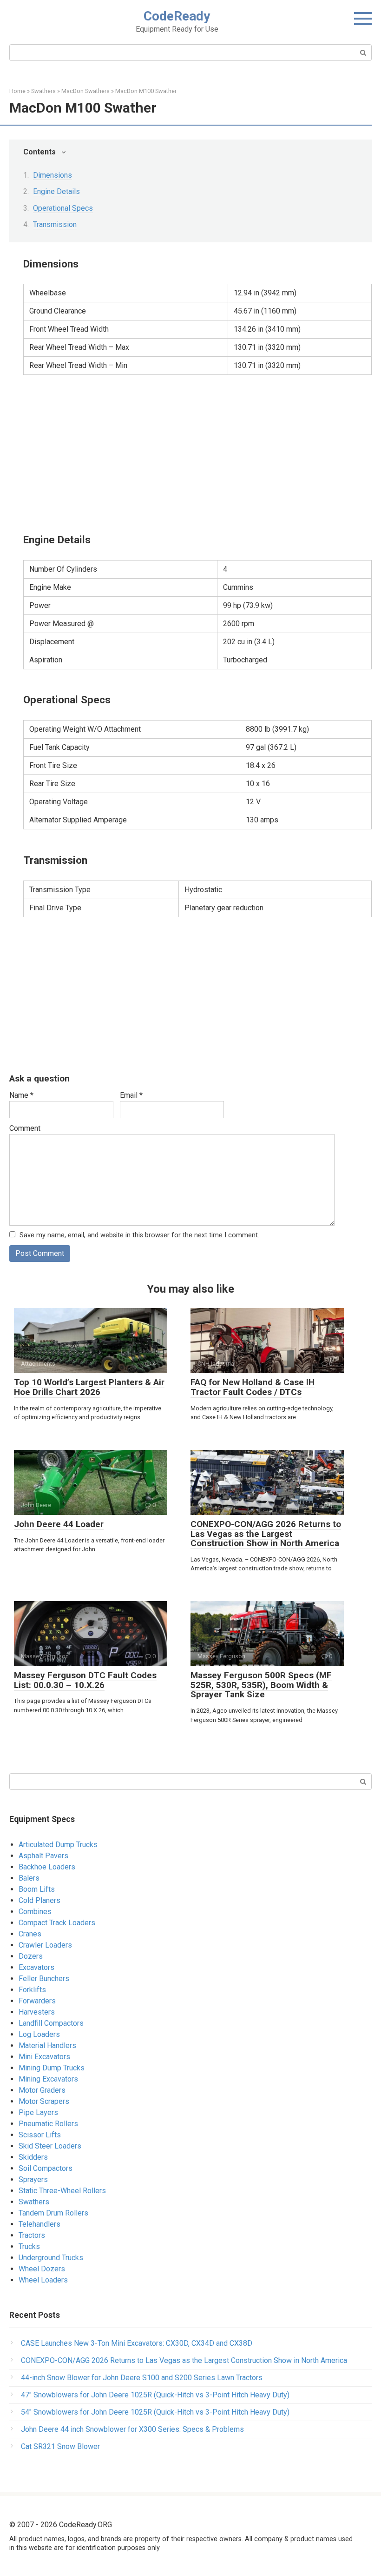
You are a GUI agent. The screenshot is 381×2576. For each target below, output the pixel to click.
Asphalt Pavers (43, 1856)
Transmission (55, 224)
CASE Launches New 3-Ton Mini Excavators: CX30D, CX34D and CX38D (137, 2343)
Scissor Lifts (40, 2135)
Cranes (30, 1934)
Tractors (32, 2235)
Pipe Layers (38, 2112)
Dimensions (53, 175)
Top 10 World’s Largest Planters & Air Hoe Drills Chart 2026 (89, 1387)
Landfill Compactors (51, 2023)
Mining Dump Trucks (52, 2068)
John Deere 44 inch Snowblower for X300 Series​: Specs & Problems (132, 2429)
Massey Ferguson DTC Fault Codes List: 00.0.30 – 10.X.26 (85, 1680)
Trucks (29, 2246)
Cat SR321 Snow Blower (60, 2446)
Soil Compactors (46, 2168)
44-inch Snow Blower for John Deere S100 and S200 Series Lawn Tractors (142, 2378)
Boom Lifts (37, 1889)
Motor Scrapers (44, 2101)
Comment (25, 1128)
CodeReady (177, 16)
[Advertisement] (197, 453)
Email (131, 1095)
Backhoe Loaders (47, 1867)
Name (21, 1095)
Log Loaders (39, 2034)
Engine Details (56, 191)
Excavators (36, 1967)
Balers (29, 1878)
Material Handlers (47, 2045)
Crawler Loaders (45, 1945)
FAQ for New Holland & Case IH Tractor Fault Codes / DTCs (253, 1387)
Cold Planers (39, 1900)
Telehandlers (39, 2224)
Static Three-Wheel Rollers (62, 2191)
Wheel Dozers (42, 2269)
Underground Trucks (51, 2258)
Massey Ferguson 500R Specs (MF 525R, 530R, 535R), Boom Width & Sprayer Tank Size (261, 1685)
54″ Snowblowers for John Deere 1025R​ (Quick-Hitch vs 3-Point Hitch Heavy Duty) (155, 2412)
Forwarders (37, 2001)
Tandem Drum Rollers (53, 2213)
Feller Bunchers (44, 1979)
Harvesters (37, 2012)
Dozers (31, 1956)
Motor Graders (42, 2090)
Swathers (34, 2202)
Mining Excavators (48, 2079)
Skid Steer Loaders (50, 2146)
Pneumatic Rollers (48, 2124)
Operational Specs (63, 208)
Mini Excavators (44, 2057)
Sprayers (33, 2179)
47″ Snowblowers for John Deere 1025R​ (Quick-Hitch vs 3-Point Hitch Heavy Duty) (155, 2395)
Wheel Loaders (43, 2280)
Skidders (33, 2157)
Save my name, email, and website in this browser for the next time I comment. (139, 1235)
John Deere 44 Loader (59, 1524)
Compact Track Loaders (57, 1923)
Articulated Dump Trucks (58, 1845)
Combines (35, 1912)
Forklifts (32, 1990)
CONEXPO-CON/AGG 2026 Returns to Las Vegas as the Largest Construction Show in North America (266, 1534)
